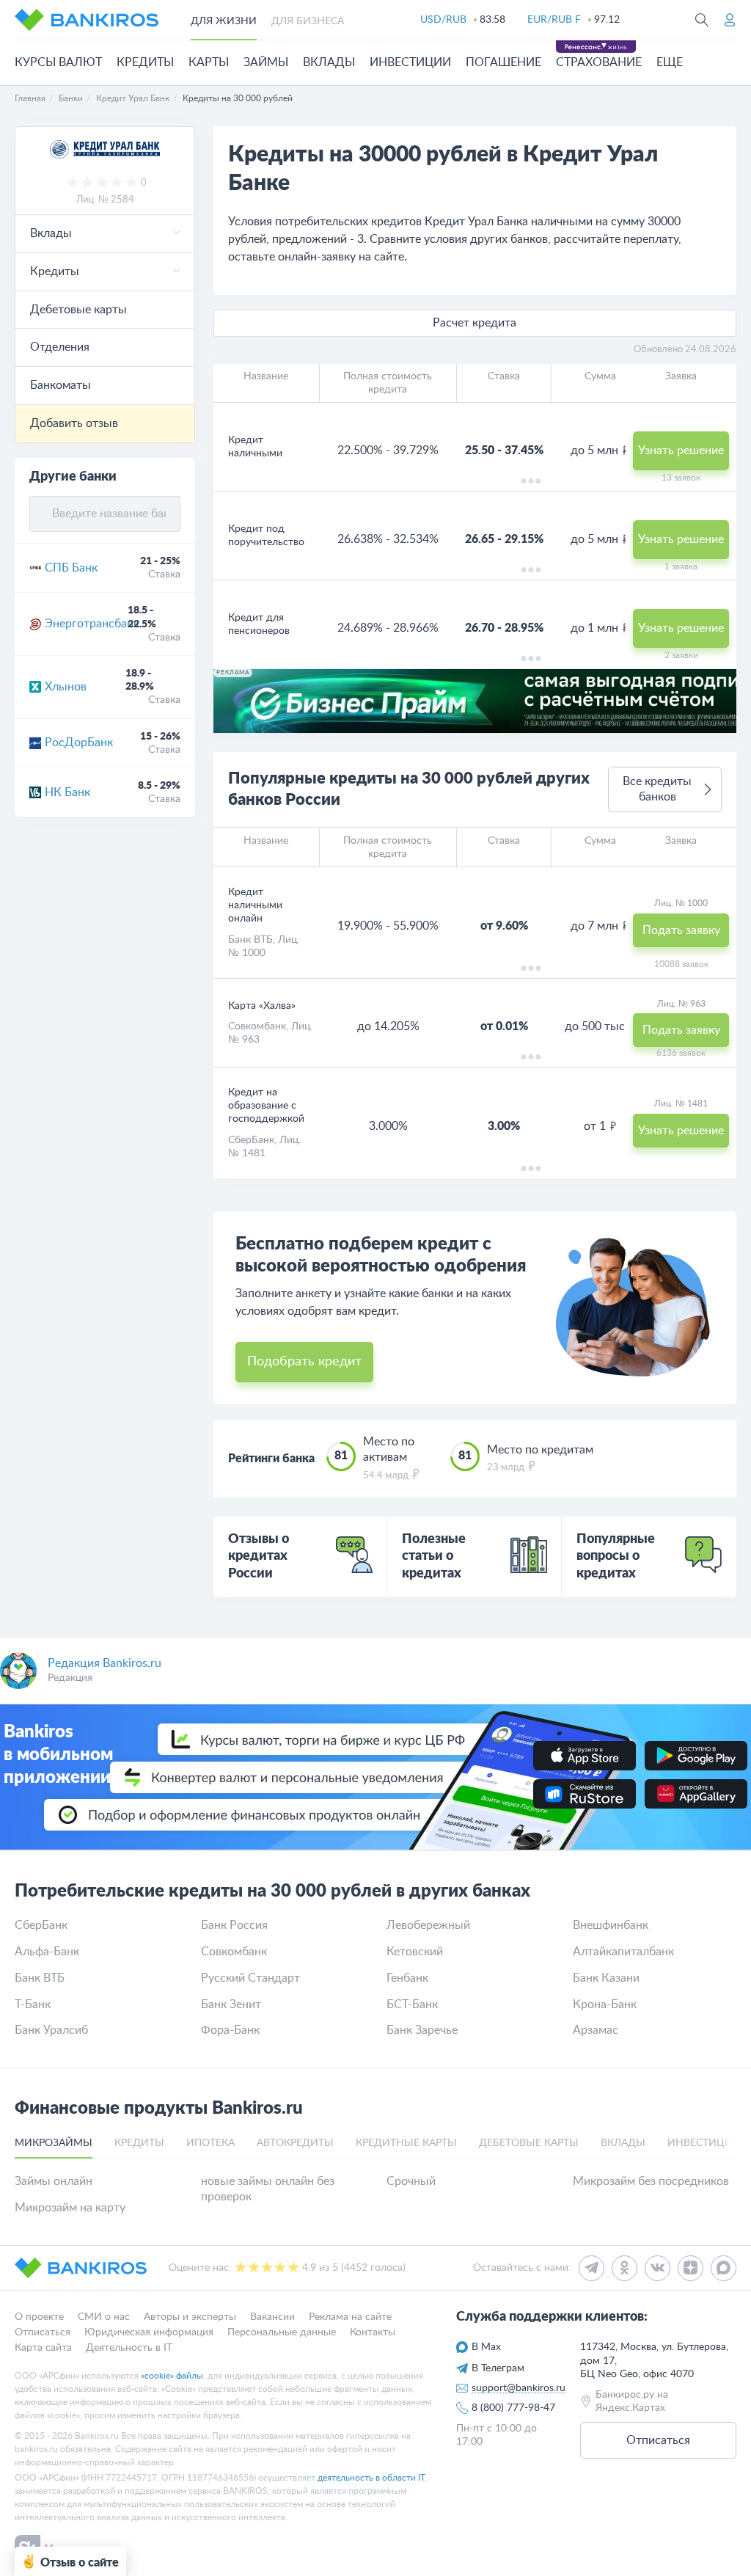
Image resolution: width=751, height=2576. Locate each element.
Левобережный (428, 1925)
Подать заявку (681, 930)
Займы (266, 62)
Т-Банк (33, 2004)
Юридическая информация (149, 2332)
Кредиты (145, 62)
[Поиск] (702, 20)
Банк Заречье (422, 2030)
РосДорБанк (79, 742)
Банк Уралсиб (51, 2030)
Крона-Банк (605, 2004)
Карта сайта (43, 2348)
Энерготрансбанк (86, 624)
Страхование (599, 62)
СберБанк (251, 1140)
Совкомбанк (257, 1026)
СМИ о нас (104, 2317)
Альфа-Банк (47, 1952)
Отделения (60, 347)
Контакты (373, 2332)
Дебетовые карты (78, 310)
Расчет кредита (475, 323)
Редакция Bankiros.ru (105, 1663)
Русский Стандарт (250, 1978)
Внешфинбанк (611, 1925)
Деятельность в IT (129, 2348)
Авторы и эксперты (190, 2317)
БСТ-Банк (412, 2004)
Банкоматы (61, 385)
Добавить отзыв (74, 423)
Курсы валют (58, 62)
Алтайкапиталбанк (623, 1952)
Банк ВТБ (250, 940)
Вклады (329, 62)
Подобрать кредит (304, 1362)
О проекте (39, 2317)
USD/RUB (443, 20)
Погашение (503, 62)
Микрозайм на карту (70, 2208)
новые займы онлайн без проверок (268, 2189)
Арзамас (596, 2030)
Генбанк (407, 1978)
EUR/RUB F (554, 20)
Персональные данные (282, 2332)
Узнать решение (681, 450)
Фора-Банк (230, 2030)
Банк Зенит (231, 2004)
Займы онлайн (54, 2181)
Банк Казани (606, 1978)
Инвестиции (410, 62)
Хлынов (66, 687)
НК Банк (67, 792)
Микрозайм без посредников (651, 2181)
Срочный (411, 2181)
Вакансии (272, 2317)
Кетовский (415, 1952)
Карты (209, 62)
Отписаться (43, 2332)
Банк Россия (234, 1925)
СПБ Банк (71, 568)
